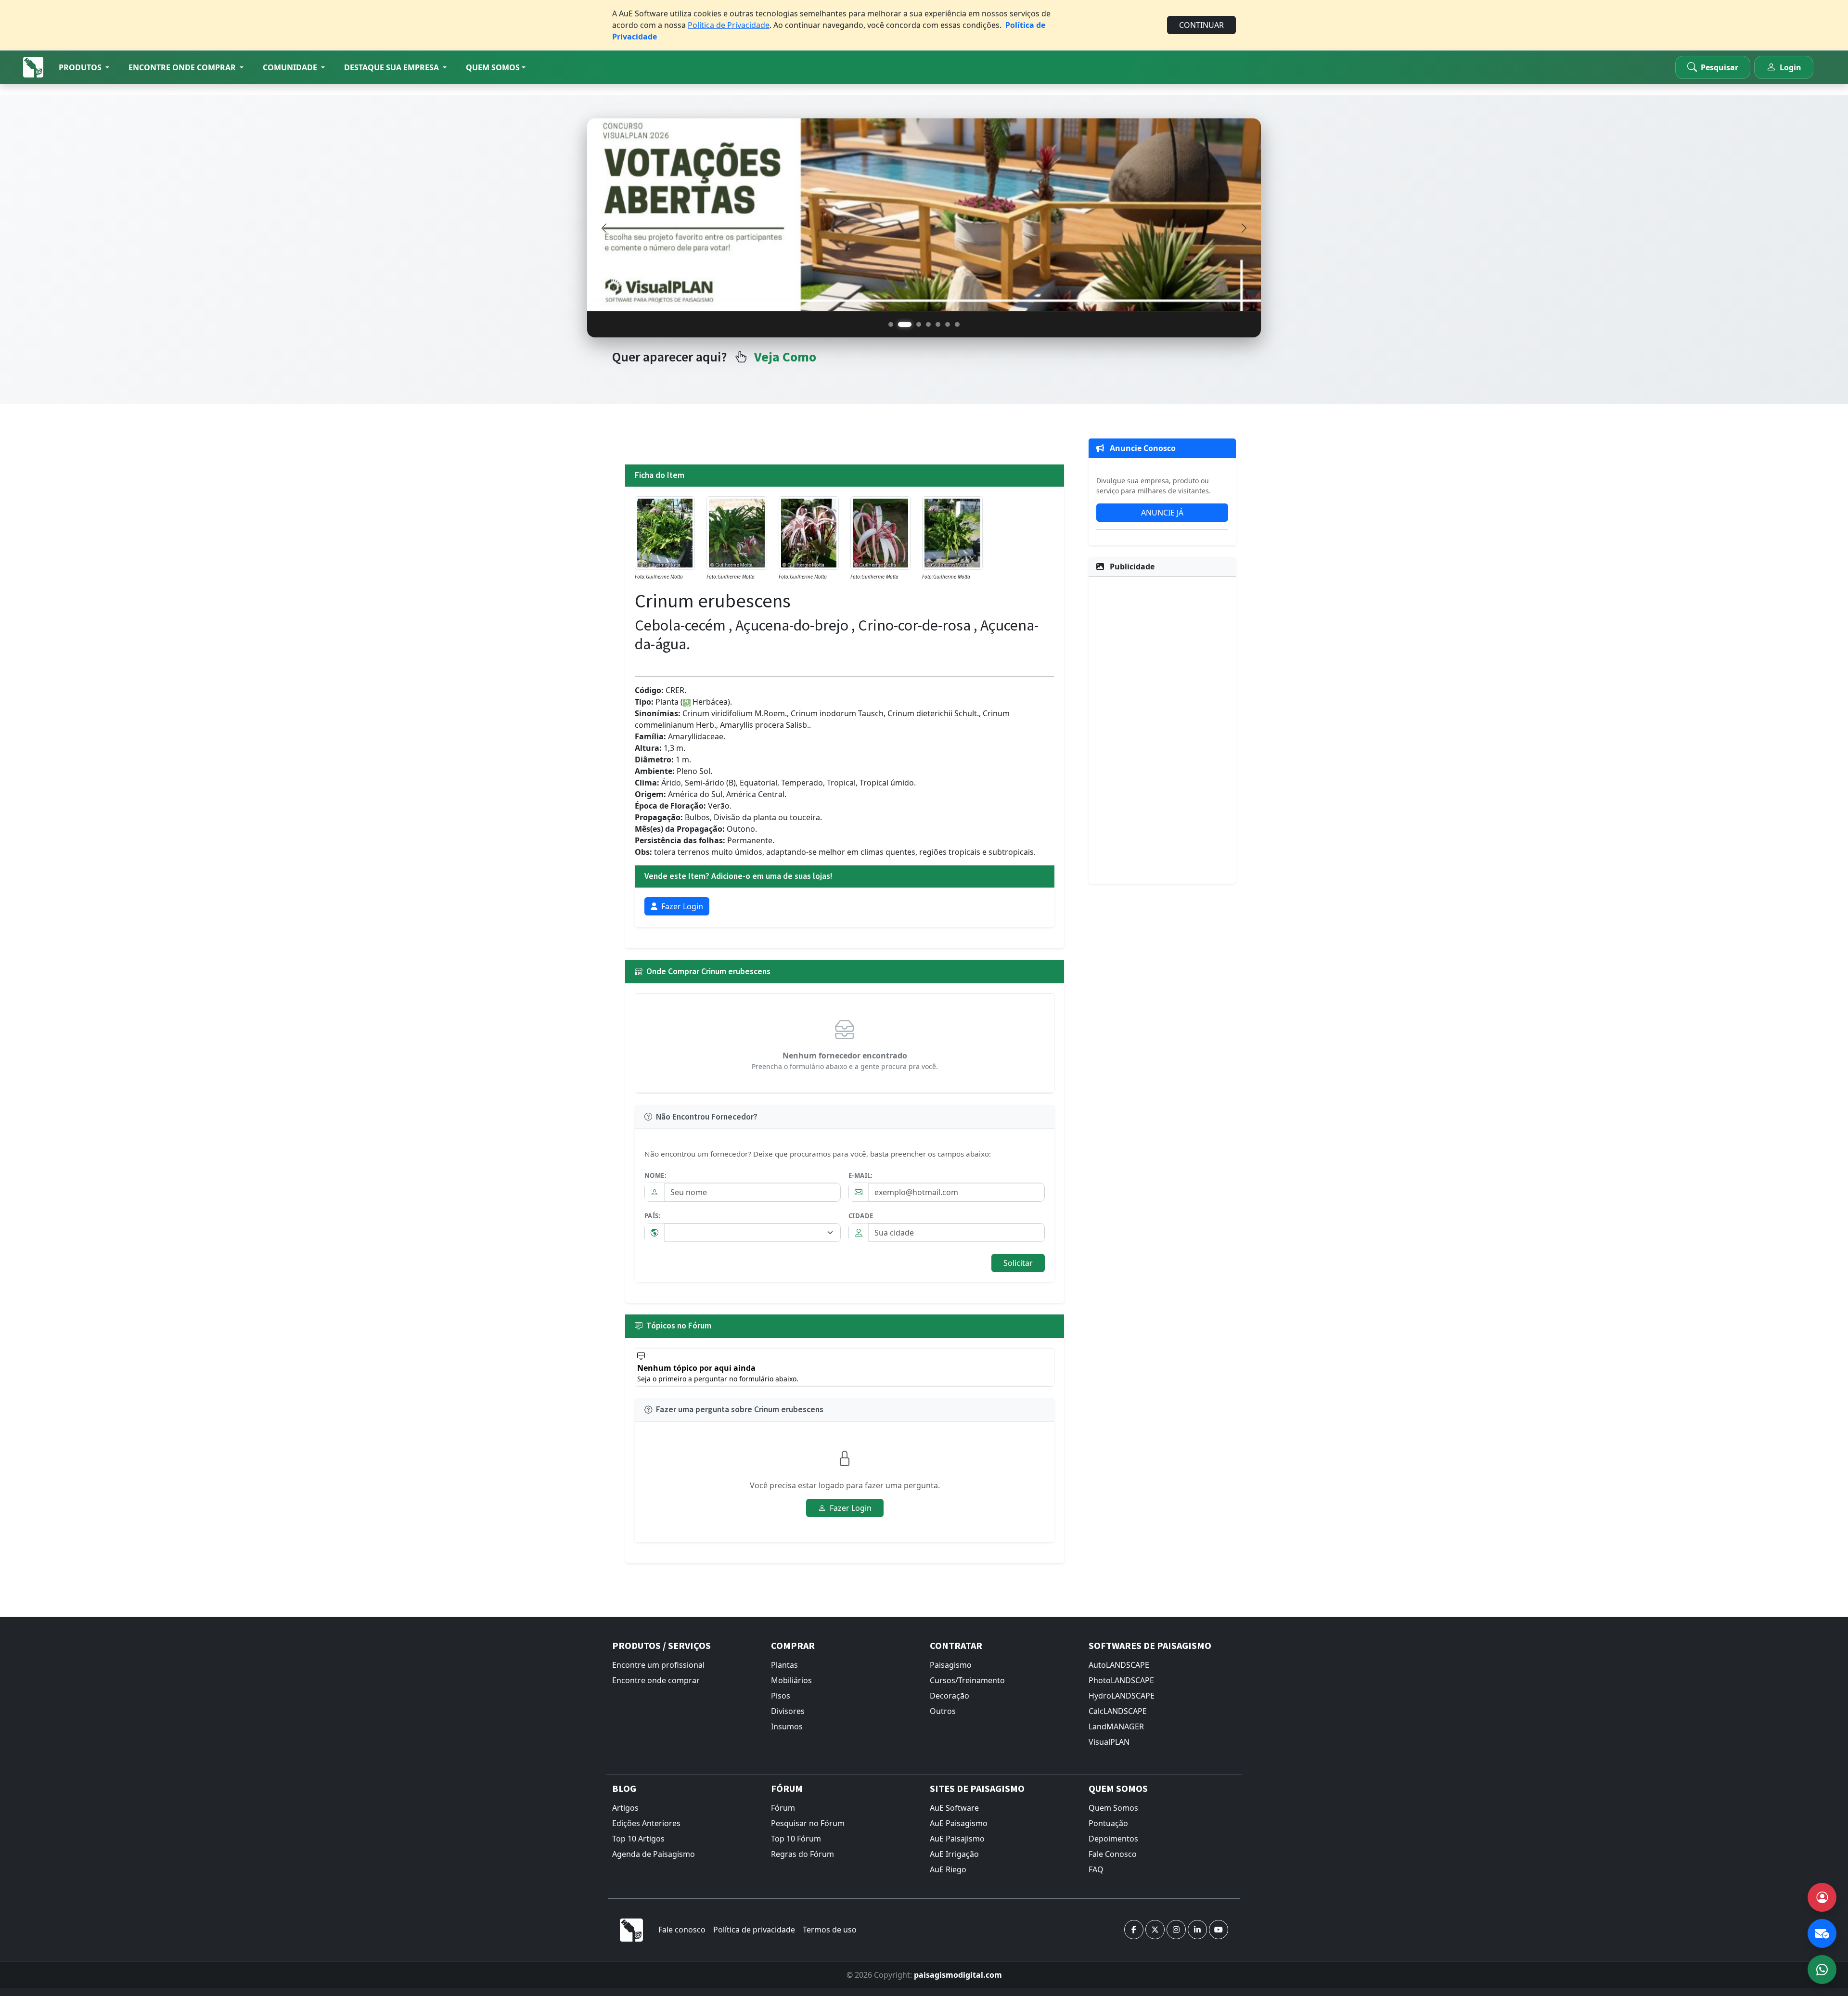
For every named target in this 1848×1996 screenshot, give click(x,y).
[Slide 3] (914, 324)
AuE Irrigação (954, 1854)
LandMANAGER (1116, 1726)
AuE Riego (948, 1869)
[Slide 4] (928, 324)
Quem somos (493, 67)
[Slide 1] (891, 324)
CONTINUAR (1201, 25)
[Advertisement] (1162, 729)
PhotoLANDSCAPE (1121, 1680)
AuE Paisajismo (957, 1839)
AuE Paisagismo (959, 1823)
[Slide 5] (938, 324)
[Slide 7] (957, 324)
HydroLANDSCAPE (1122, 1696)
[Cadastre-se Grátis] (1822, 1897)
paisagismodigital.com (958, 1975)
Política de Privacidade (729, 25)
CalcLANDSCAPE (1118, 1711)
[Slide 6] (948, 324)
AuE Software (954, 1808)
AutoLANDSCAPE (1119, 1665)
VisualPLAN (1109, 1742)
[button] (84, 67)
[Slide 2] (900, 324)
